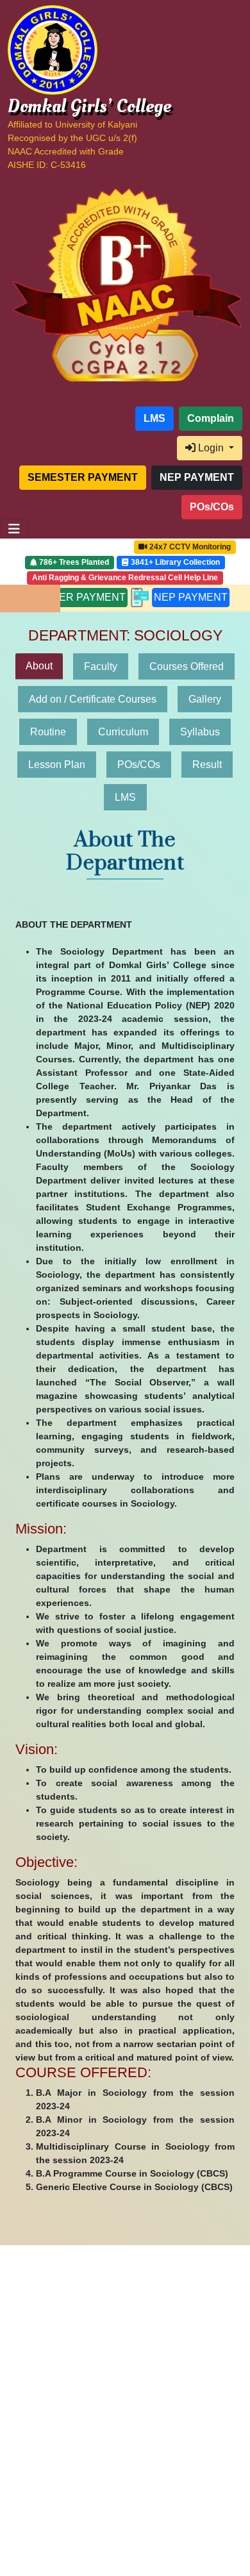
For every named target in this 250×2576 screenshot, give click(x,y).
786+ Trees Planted (73, 562)
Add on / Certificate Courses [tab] (93, 699)
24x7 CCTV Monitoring (189, 547)
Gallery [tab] (205, 699)
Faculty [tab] (101, 666)
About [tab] (39, 666)
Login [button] (211, 448)
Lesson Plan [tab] (57, 765)
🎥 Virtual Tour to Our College (73, 547)
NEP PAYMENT (139, 597)
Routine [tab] (48, 732)
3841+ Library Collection (174, 562)
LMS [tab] (125, 797)
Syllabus (200, 732)
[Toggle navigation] (14, 529)
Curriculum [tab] (123, 732)
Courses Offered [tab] (187, 666)
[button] (70, 419)
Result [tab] (207, 765)
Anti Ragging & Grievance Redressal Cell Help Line (125, 578)
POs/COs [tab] (139, 765)
